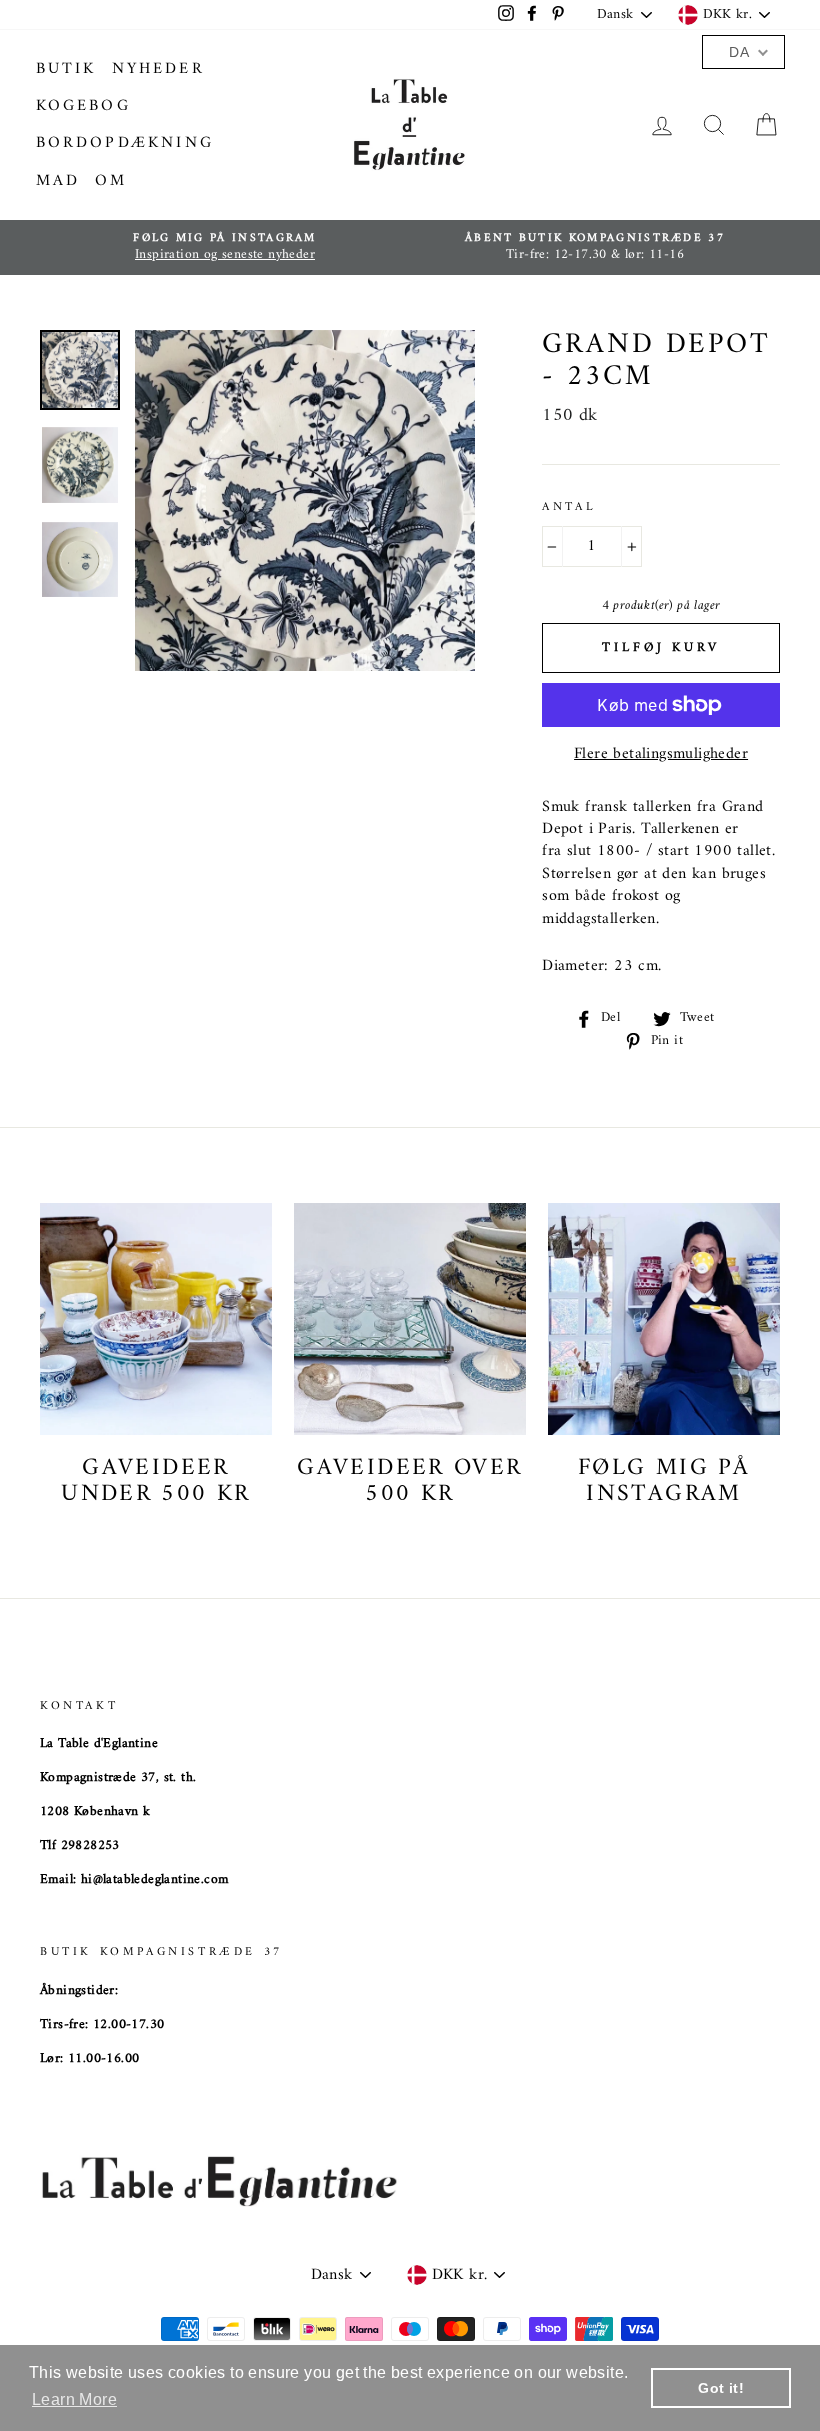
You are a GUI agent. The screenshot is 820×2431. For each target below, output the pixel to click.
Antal (569, 508)
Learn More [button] (74, 2399)
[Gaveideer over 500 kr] (410, 1319)
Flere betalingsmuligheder (661, 754)
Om (111, 181)
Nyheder (158, 69)
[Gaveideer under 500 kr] (156, 1319)
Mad (58, 181)
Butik (66, 69)
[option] (225, 247)
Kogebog (83, 106)
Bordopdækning (125, 143)
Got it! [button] (721, 2388)
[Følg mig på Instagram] (664, 1319)
